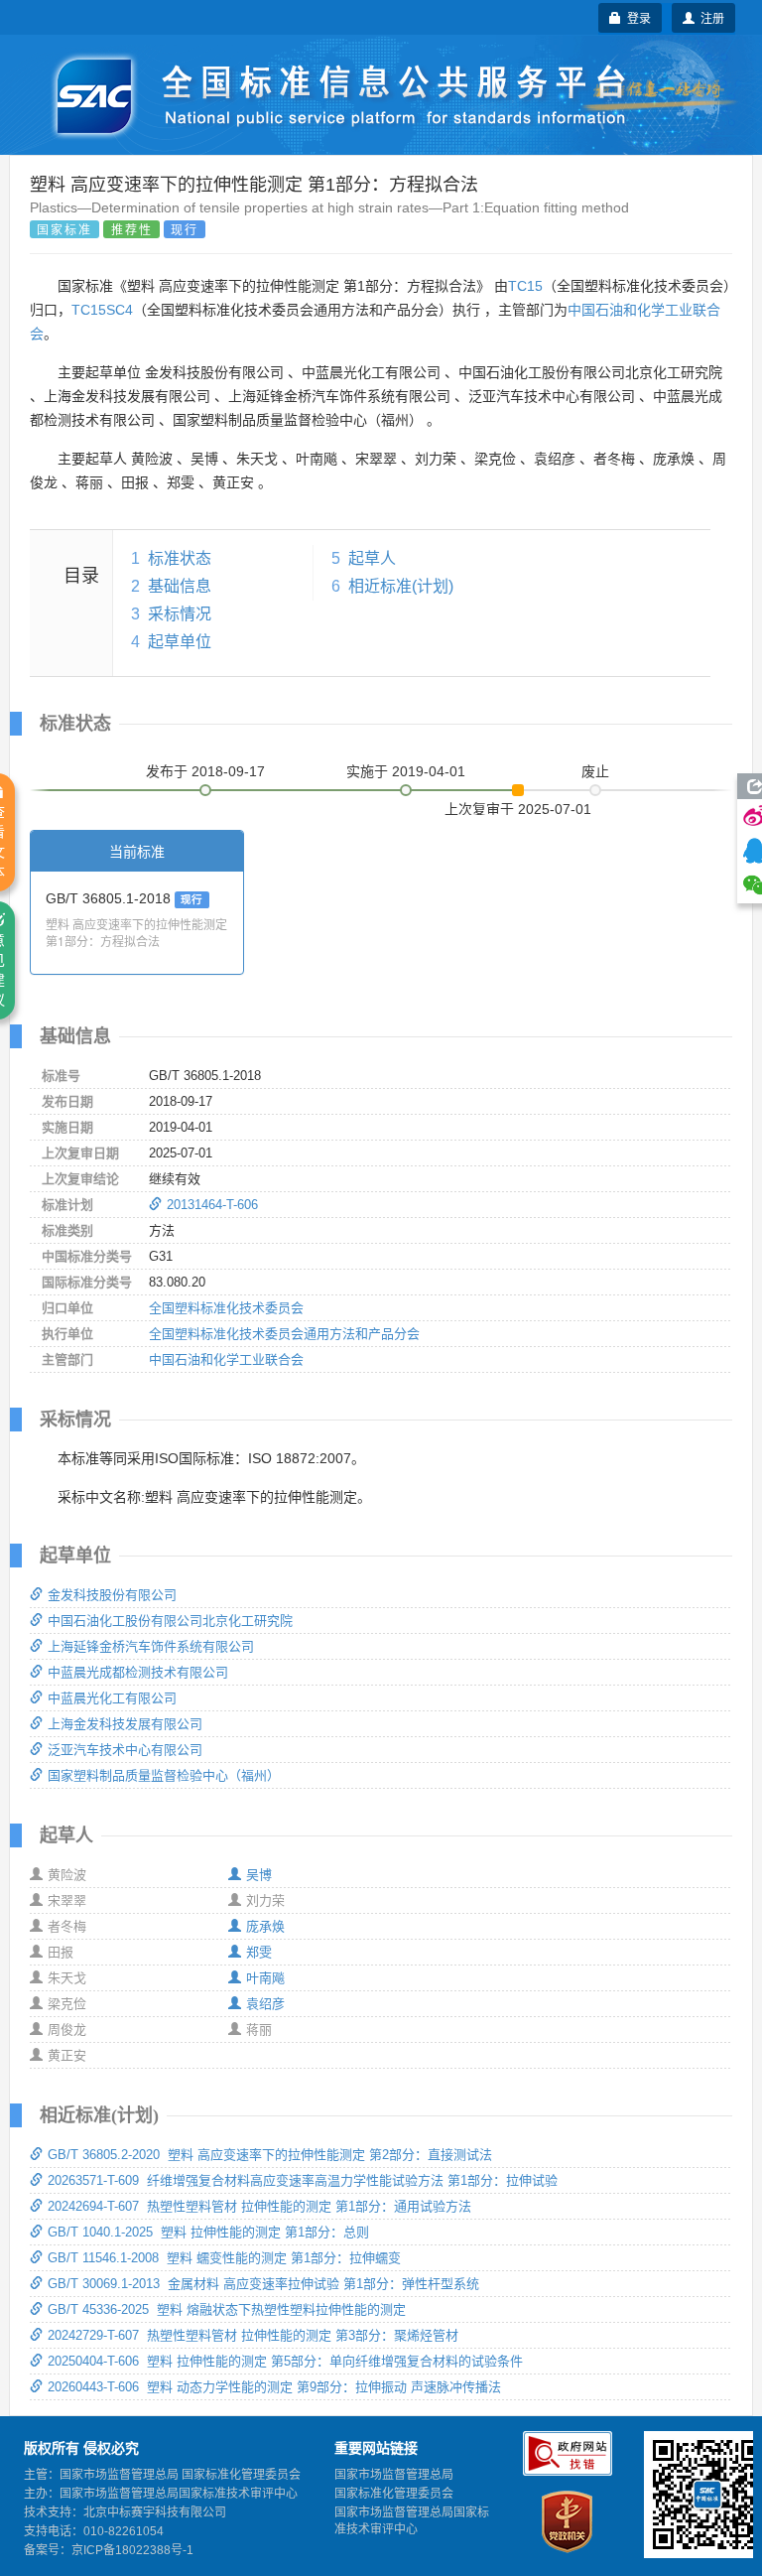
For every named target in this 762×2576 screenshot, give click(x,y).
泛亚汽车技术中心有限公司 (125, 1750)
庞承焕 (265, 1926)
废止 (595, 771)
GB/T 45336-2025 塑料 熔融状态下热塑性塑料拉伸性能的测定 (227, 2309)
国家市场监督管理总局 (394, 2475)
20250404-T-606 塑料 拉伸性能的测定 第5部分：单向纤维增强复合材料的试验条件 (285, 2361)
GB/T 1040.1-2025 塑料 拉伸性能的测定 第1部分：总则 (208, 2232)
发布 (205, 771)
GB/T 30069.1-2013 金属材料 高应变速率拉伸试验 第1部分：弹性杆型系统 (263, 2284)
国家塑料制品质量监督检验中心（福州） (164, 1775)
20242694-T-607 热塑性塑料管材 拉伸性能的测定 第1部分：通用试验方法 (259, 2206)
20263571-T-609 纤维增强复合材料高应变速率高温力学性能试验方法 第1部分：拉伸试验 (303, 2180)
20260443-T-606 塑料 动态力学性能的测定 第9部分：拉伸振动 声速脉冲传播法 (274, 2387)
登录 (636, 17)
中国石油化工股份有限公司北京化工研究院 (170, 1621)
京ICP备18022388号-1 (132, 2550)
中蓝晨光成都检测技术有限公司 (138, 1672)
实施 (406, 771)
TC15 (525, 286)
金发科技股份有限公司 (112, 1595)
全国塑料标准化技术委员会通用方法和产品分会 (284, 1334)
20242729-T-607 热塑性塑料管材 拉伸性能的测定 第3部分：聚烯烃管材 (253, 2335)
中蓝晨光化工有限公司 (112, 1698)
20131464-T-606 (212, 1205)
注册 (709, 17)
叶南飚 (265, 1978)
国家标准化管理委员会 (394, 2494)
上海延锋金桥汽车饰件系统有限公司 (151, 1646)
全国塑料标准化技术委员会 (226, 1308)
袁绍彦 (265, 2004)
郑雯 (259, 1952)
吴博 (259, 1875)
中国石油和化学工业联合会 (226, 1359)
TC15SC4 (102, 310)
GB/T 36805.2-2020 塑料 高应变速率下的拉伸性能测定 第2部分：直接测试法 (270, 2155)
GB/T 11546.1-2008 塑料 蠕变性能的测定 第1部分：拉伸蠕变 (224, 2258)
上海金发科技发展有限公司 (125, 1724)
